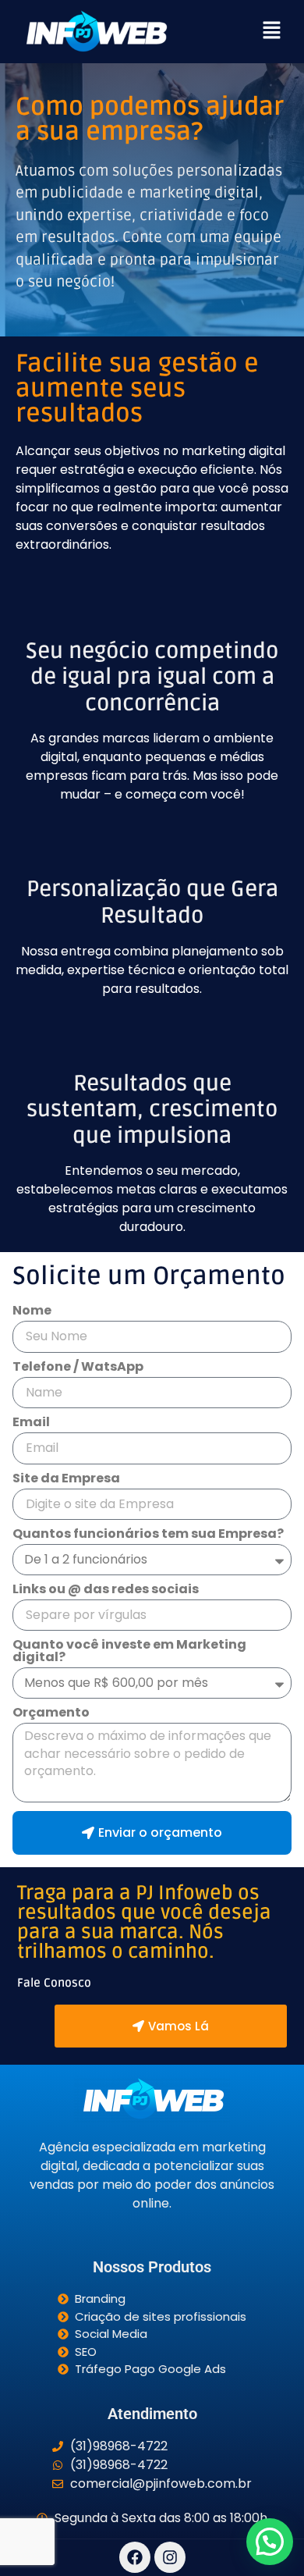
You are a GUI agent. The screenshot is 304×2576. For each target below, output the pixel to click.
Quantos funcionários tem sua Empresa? (148, 1535)
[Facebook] (135, 2557)
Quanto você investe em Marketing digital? (129, 1652)
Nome (32, 1312)
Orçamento (51, 1714)
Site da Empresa (66, 1480)
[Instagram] (170, 2557)
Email (31, 1423)
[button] (271, 31)
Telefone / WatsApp (78, 1368)
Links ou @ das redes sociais (106, 1590)
